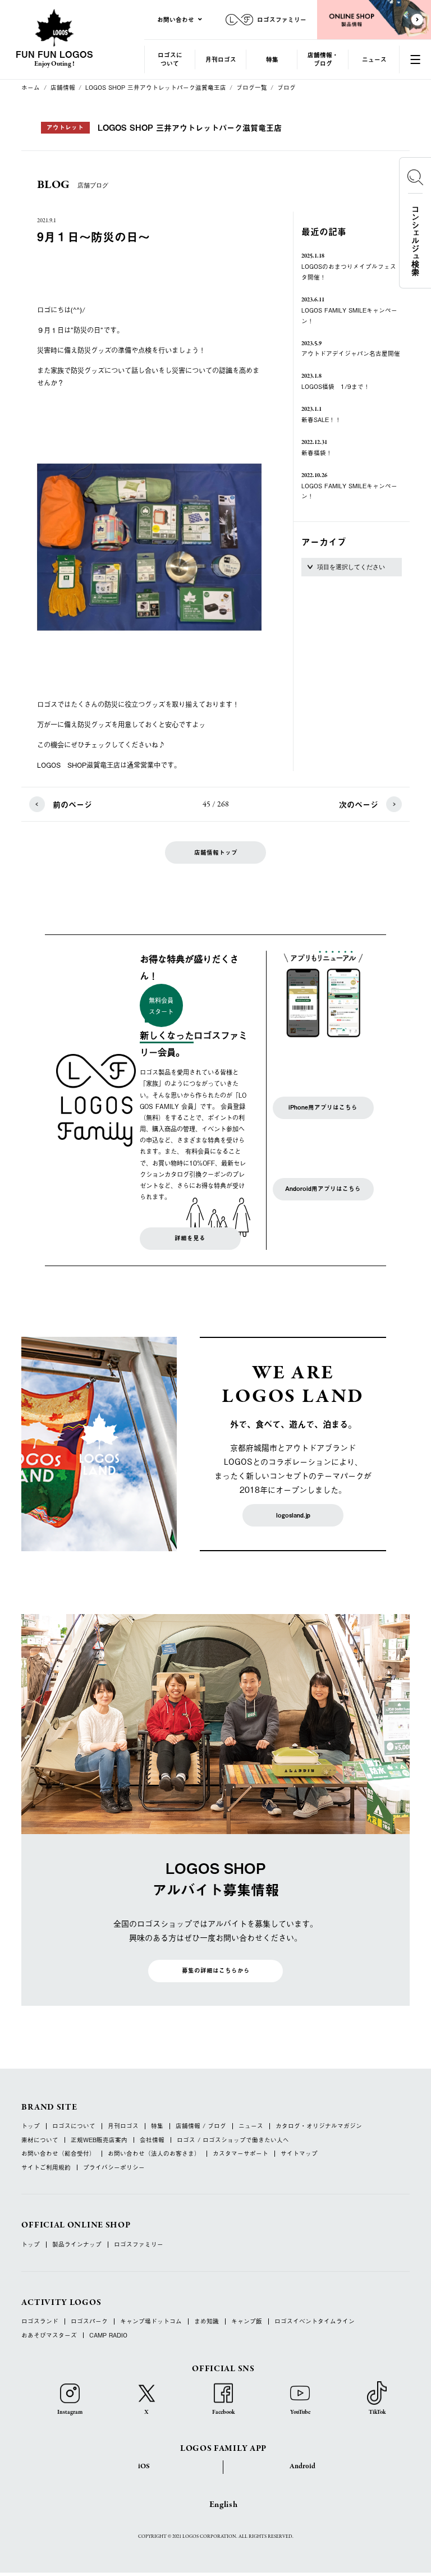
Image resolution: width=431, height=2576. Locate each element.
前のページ (72, 805)
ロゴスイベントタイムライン (315, 2321)
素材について (40, 2140)
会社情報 (152, 2140)
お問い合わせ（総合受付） (58, 2154)
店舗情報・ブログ (323, 59)
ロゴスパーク (89, 2321)
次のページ (359, 805)
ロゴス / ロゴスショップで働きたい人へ (233, 2140)
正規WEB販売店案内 (99, 2140)
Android (302, 2467)
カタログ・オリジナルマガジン (319, 2126)
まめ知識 (207, 2321)
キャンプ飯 (247, 2321)
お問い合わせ (176, 19)
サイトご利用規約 (46, 2168)
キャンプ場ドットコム (151, 2321)
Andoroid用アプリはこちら (323, 1189)
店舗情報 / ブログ (201, 2126)
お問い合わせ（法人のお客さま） (154, 2154)
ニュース (374, 59)
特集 (272, 59)
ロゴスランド (40, 2321)
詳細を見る (190, 1238)
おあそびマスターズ (49, 2336)
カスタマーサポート (240, 2154)
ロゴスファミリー (139, 2245)
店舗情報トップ (216, 852)
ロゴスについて (170, 59)
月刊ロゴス (221, 59)
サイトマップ (299, 2154)
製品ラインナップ (77, 2245)
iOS (144, 2467)
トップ (31, 2126)
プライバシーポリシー (114, 2168)
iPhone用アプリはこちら (323, 1107)
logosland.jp (293, 1515)
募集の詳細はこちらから (216, 1970)
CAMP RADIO (108, 2336)
